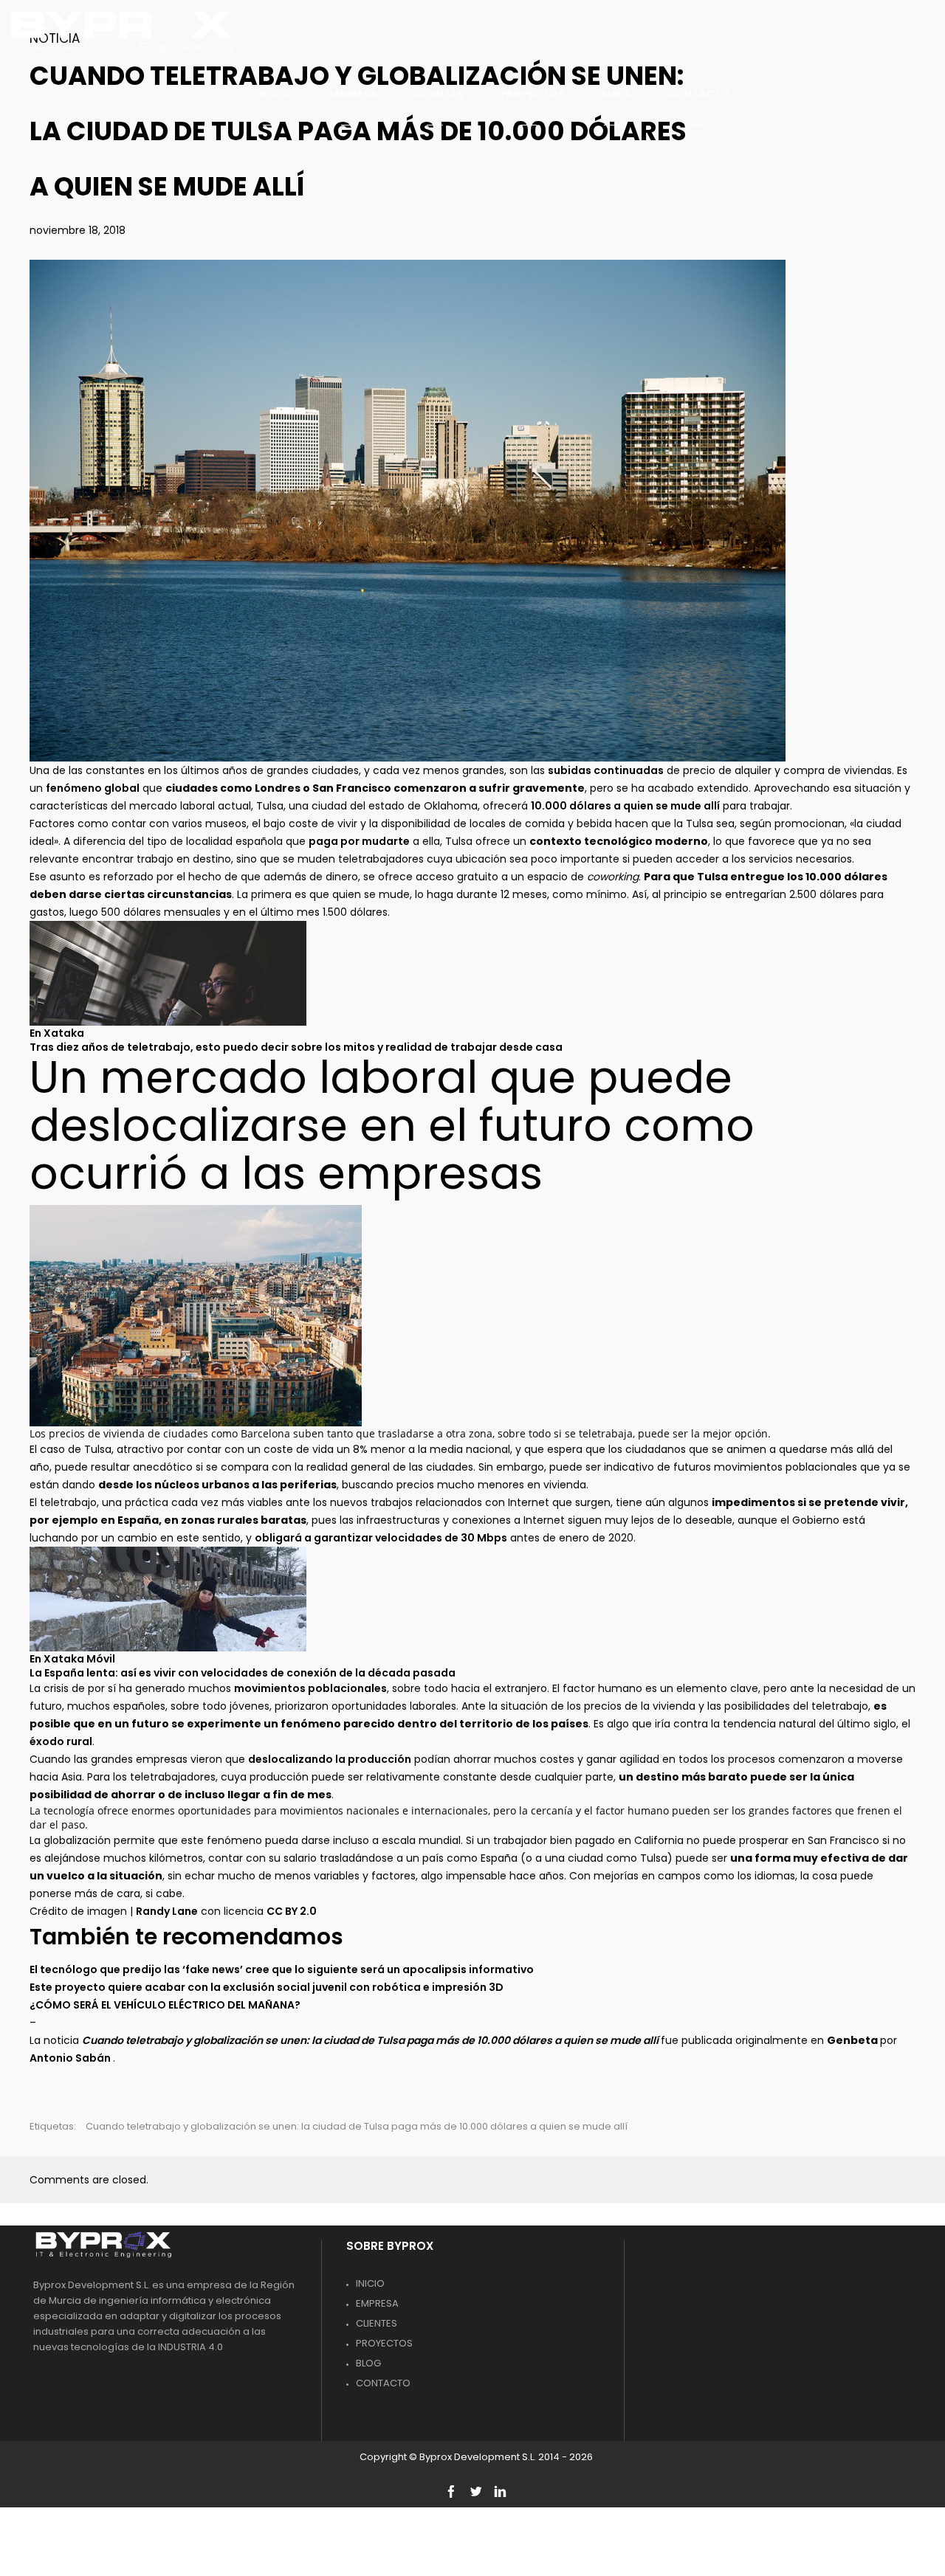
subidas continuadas (606, 770)
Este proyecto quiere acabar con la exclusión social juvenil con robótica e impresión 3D (267, 1987)
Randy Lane (167, 1911)
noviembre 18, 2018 (78, 230)
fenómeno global (93, 788)
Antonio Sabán (71, 2058)
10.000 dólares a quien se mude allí (625, 806)
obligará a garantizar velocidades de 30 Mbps (381, 1538)
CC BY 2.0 (292, 1911)
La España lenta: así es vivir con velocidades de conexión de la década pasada (243, 1673)
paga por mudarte (359, 841)
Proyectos (384, 2343)
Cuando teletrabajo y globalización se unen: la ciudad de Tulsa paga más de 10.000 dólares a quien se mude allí (357, 2126)
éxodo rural (61, 1741)
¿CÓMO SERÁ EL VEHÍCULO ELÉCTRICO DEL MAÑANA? (165, 2005)
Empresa (377, 2303)
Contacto (383, 2383)
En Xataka (57, 1033)
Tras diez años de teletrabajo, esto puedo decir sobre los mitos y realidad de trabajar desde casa (296, 1047)
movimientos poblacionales (310, 1688)
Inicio (370, 2283)
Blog (368, 2363)
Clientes (377, 2323)
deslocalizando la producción (330, 1759)
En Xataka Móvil (72, 1659)
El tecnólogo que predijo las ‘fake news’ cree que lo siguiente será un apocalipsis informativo (282, 1969)
